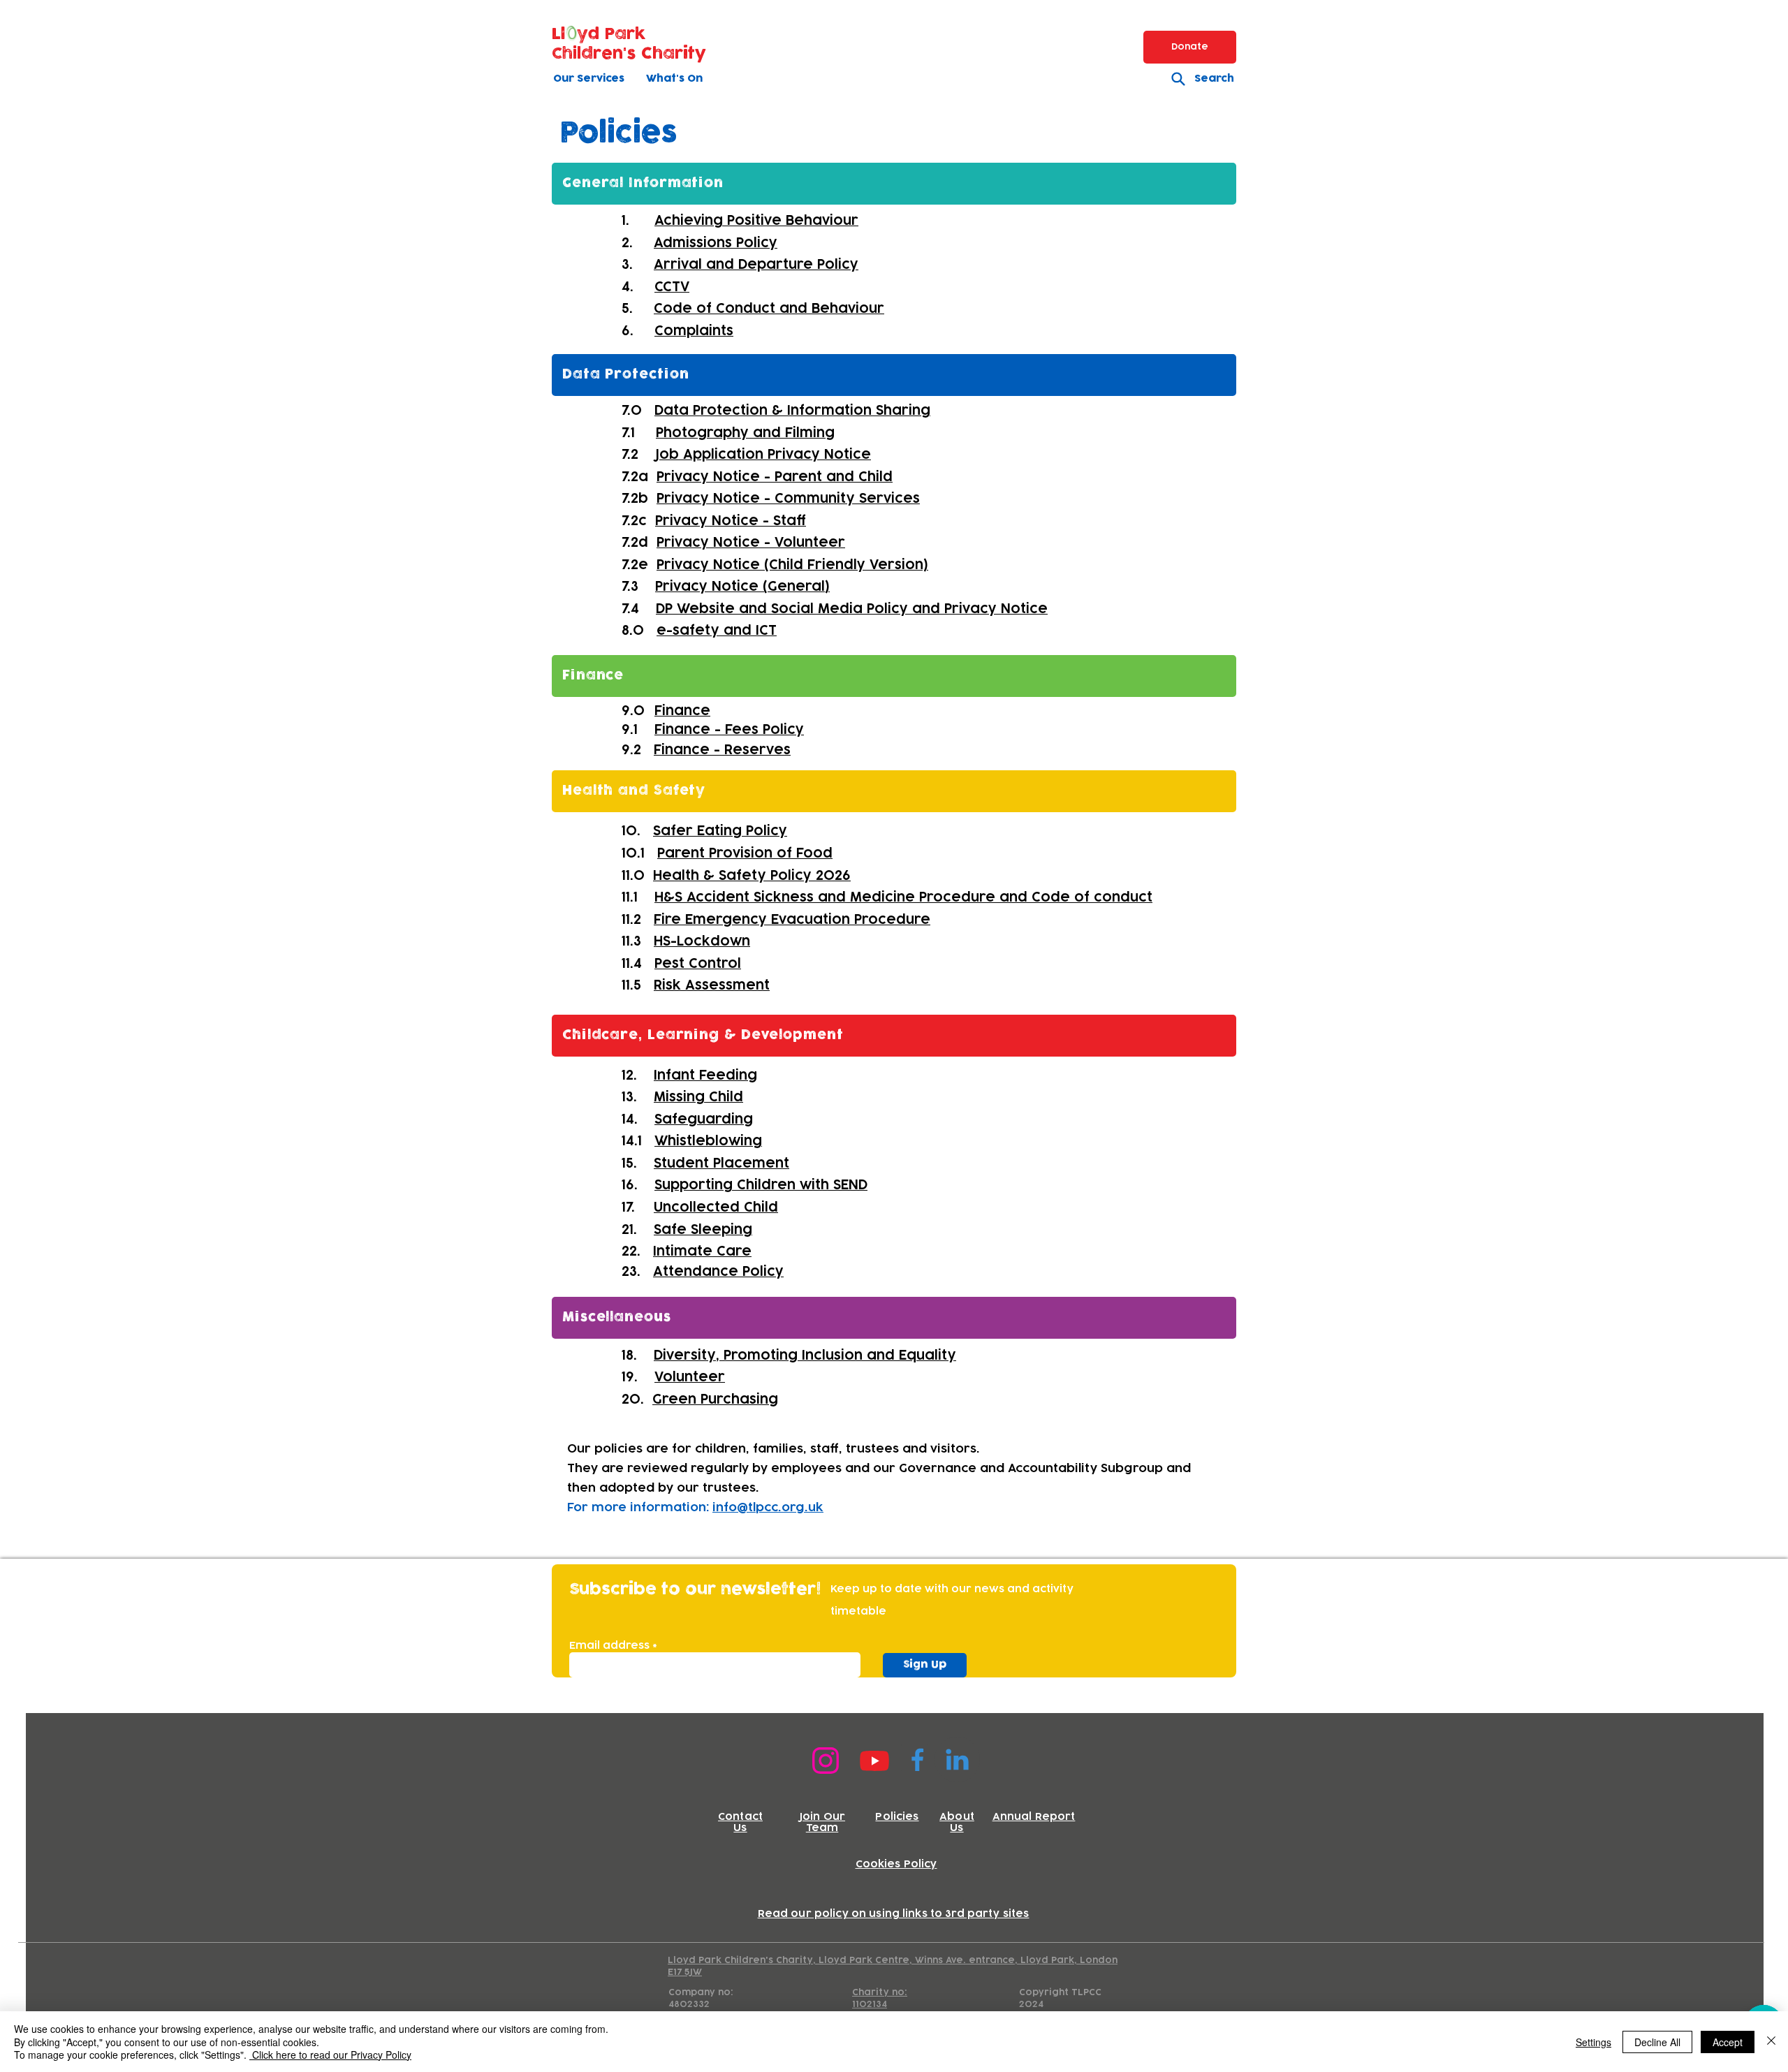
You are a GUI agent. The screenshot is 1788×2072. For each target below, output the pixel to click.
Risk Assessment (712, 985)
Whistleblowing (708, 1141)
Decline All (1657, 2042)
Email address (609, 1646)
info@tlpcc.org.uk (768, 1508)
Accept (1728, 2042)
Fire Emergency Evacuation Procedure (792, 920)
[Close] (1771, 2042)
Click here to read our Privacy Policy (330, 2055)
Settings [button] (1593, 2042)
